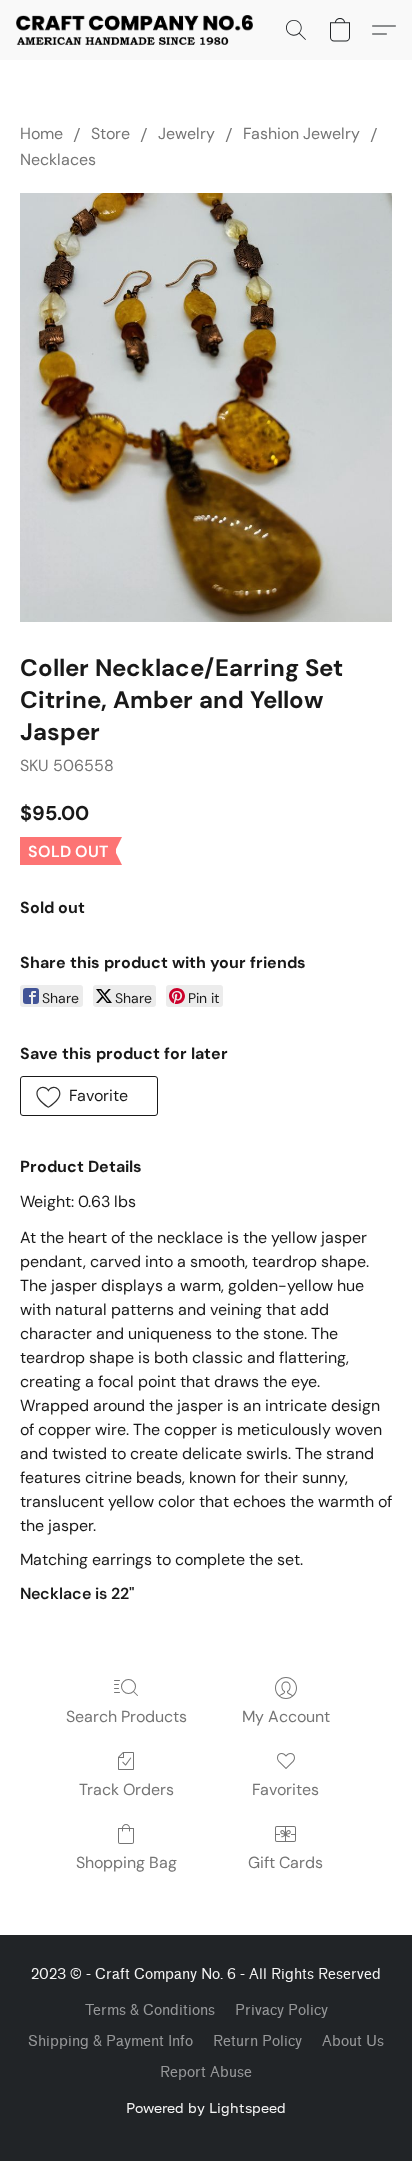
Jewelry (186, 133)
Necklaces (58, 159)
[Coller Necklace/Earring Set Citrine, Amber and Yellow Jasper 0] (206, 407)
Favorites (285, 1789)
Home (41, 133)
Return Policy (257, 2041)
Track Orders (126, 1789)
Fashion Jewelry (301, 133)
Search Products (126, 1716)
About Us (353, 2041)
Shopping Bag (126, 1862)
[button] (141, 30)
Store (110, 133)
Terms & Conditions (150, 2010)
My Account (286, 1716)
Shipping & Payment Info (110, 2041)
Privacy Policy (281, 2010)
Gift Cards (285, 1862)
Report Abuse (206, 2072)
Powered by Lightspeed (206, 2107)
